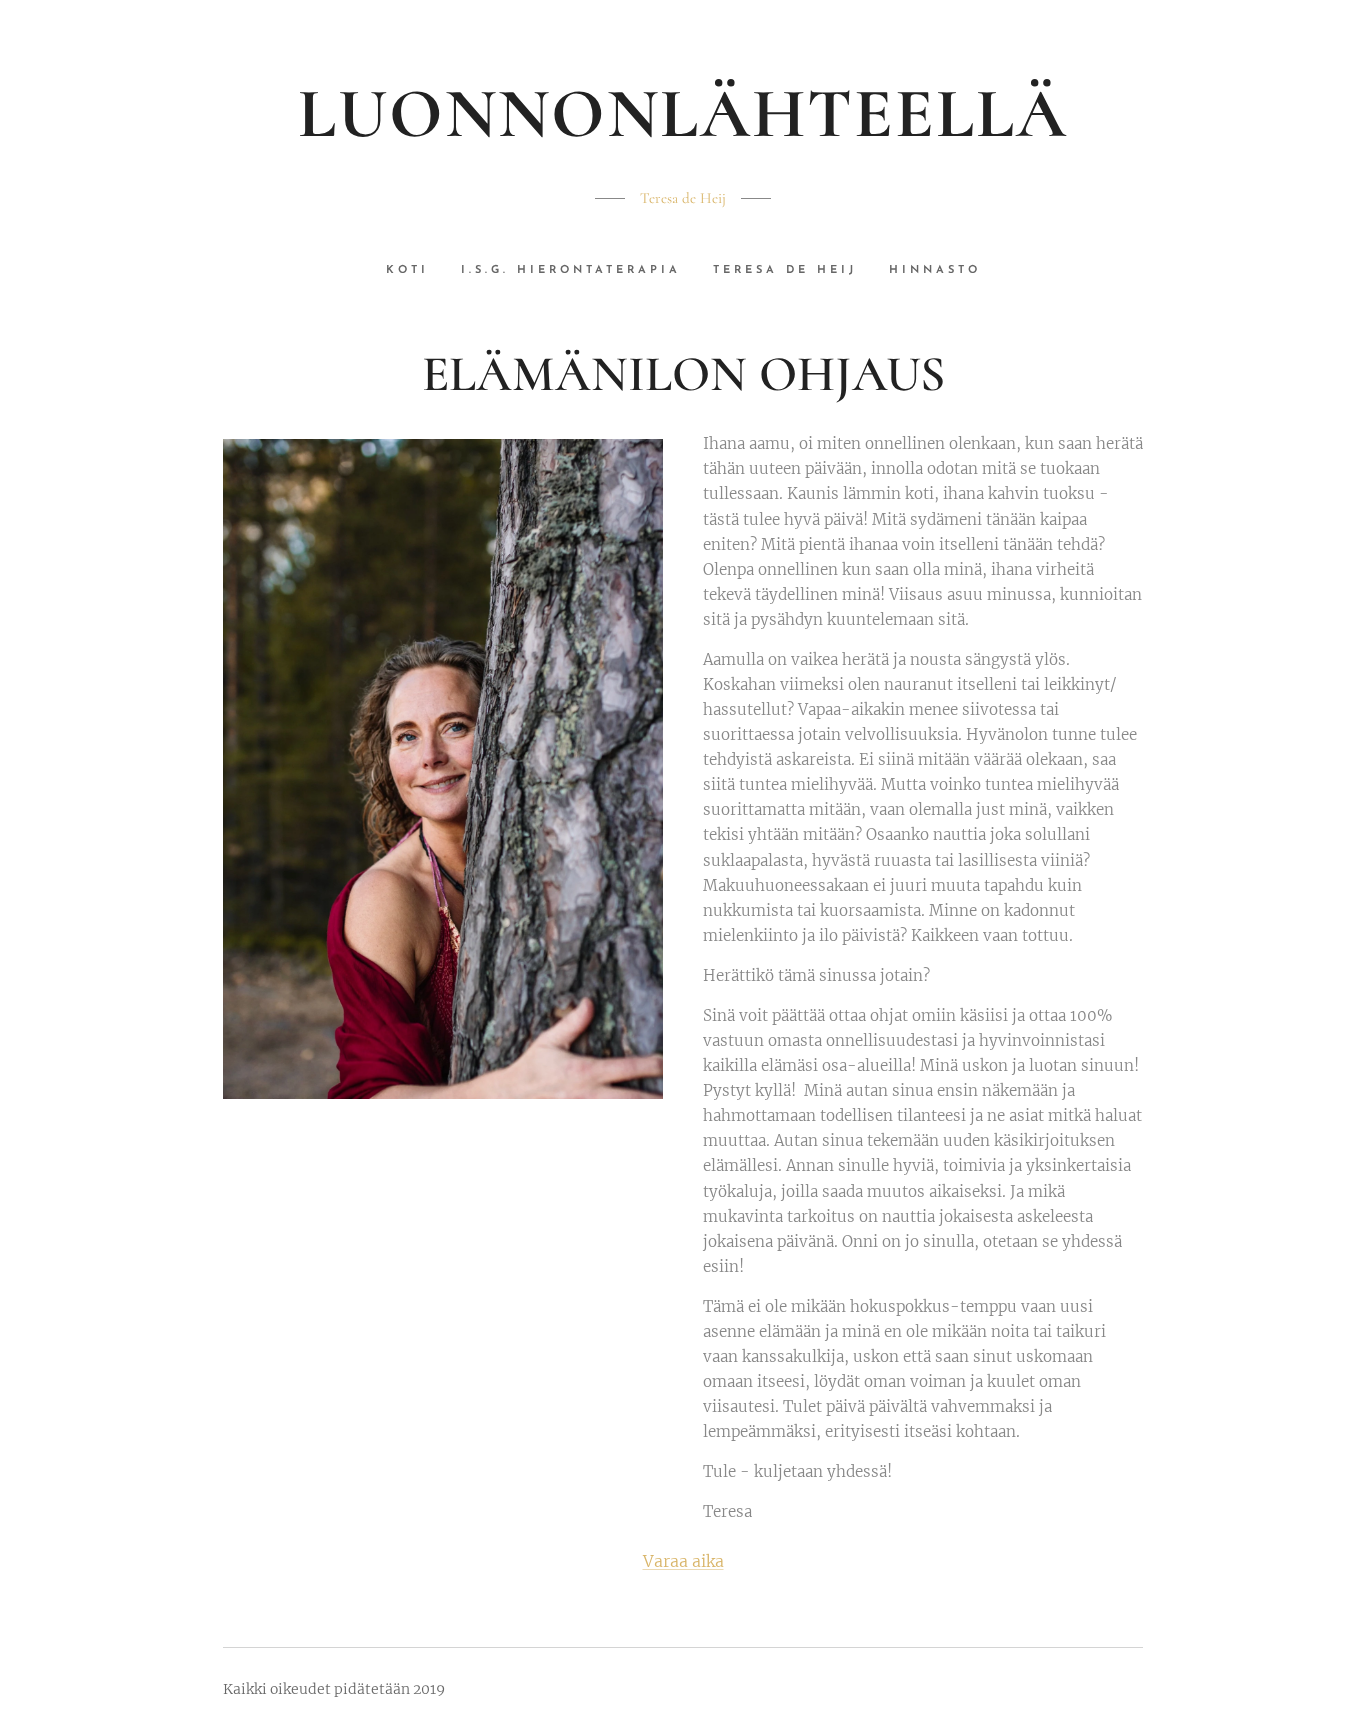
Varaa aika (683, 1561)
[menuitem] (415, 271)
